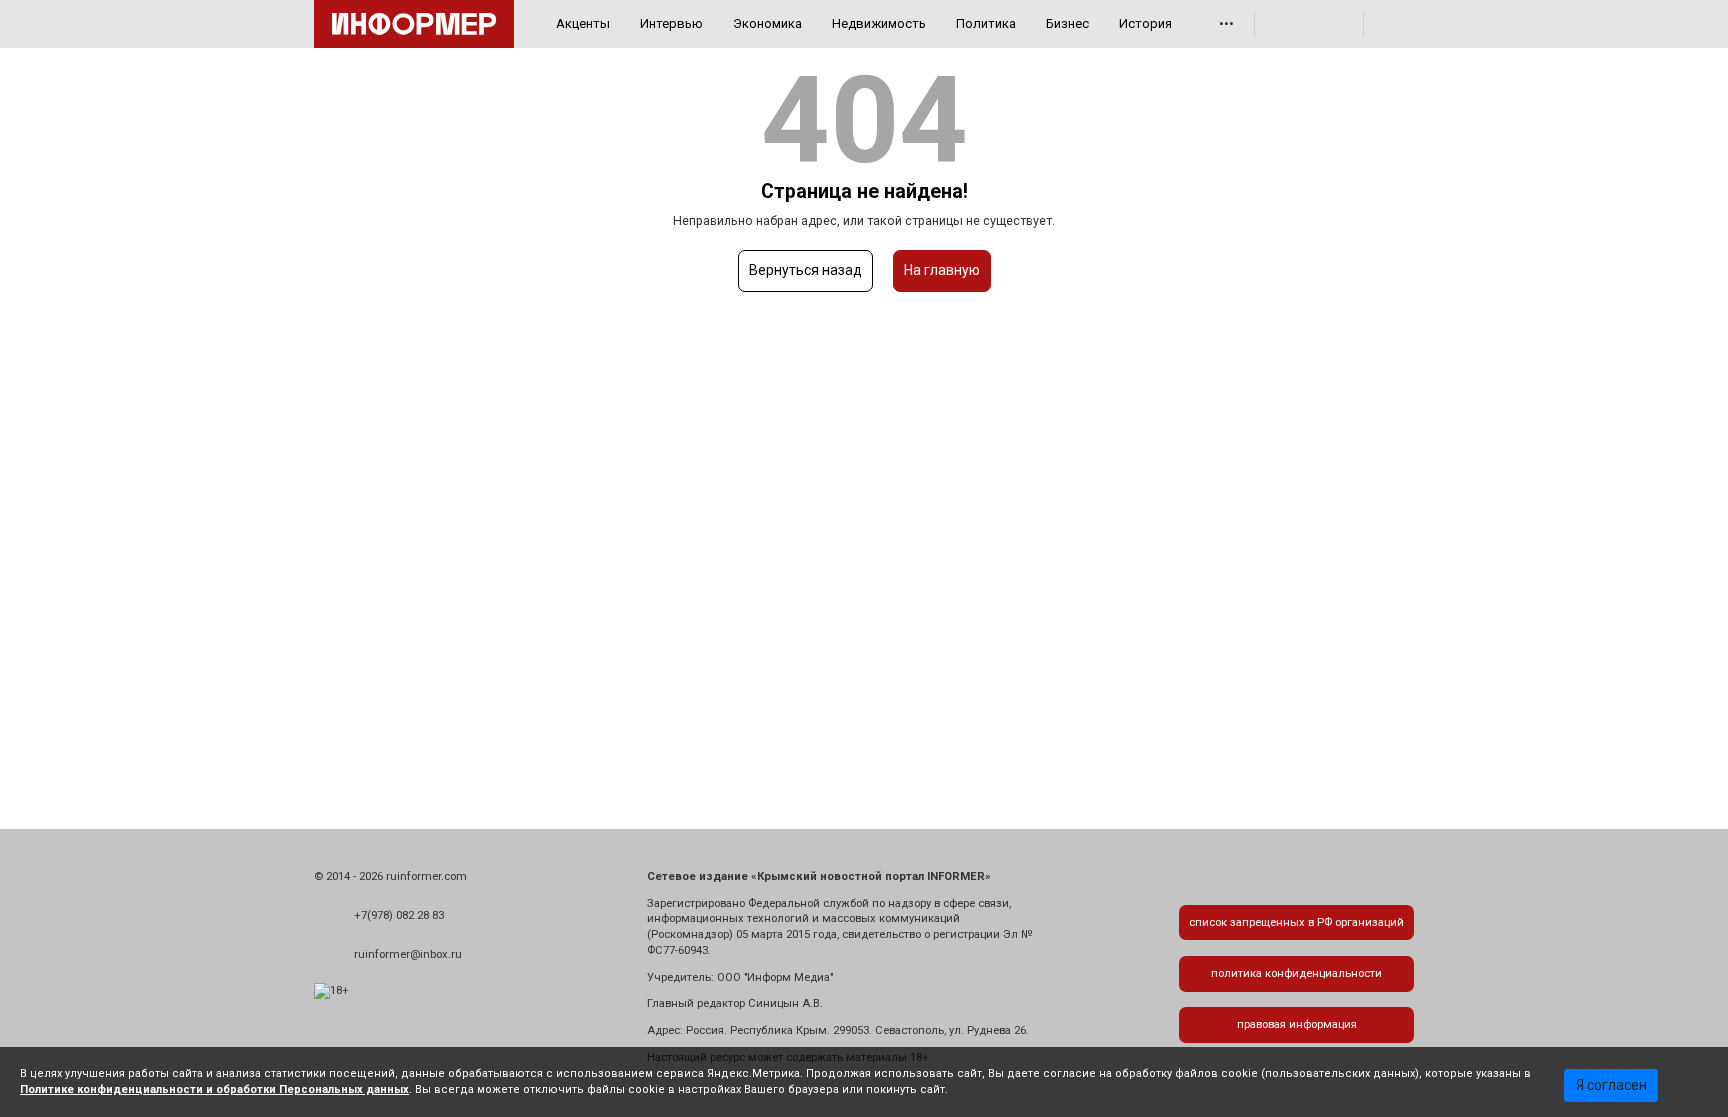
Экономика (767, 23)
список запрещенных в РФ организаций (1296, 922)
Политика (986, 23)
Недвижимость (879, 23)
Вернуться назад (805, 270)
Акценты (583, 23)
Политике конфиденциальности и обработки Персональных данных (214, 1089)
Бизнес (1067, 23)
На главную (942, 270)
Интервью (671, 23)
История (1145, 23)
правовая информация (1297, 1024)
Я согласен (1611, 1085)
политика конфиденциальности (1296, 973)
